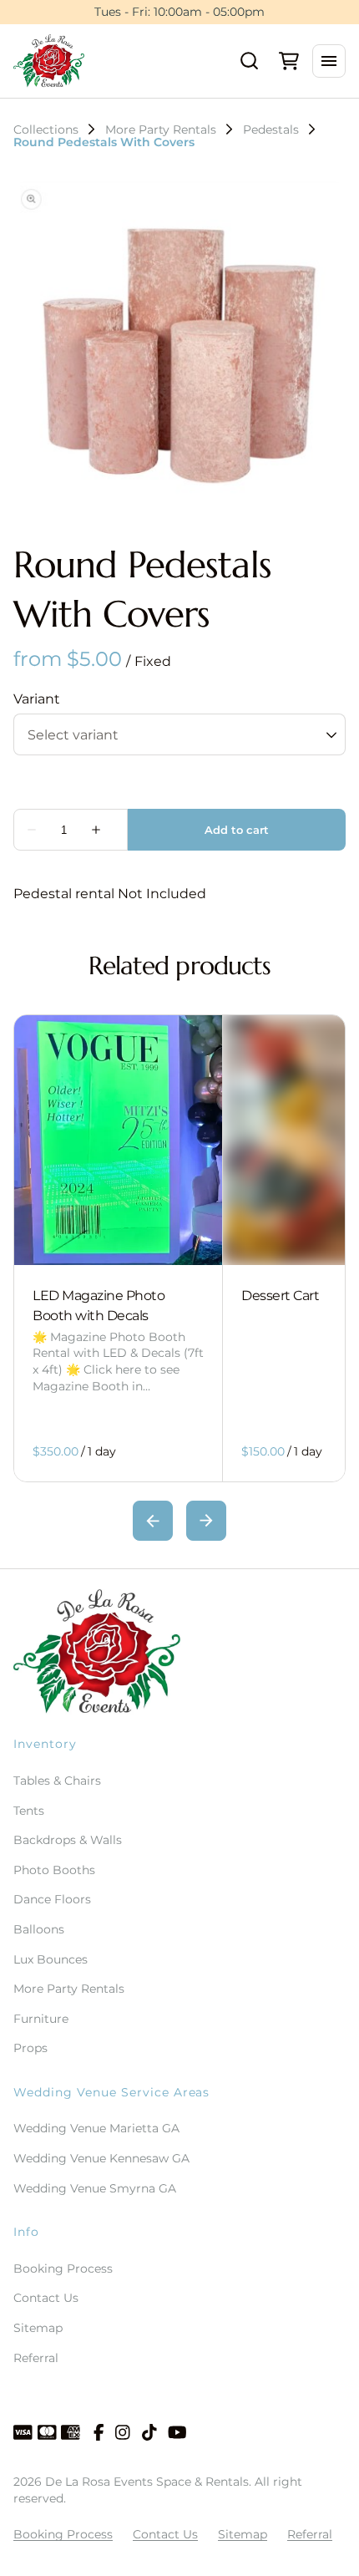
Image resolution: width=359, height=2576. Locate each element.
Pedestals (271, 130)
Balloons (39, 1929)
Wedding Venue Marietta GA (96, 2128)
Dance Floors (52, 1899)
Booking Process (63, 2269)
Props (30, 2048)
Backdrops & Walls (68, 1840)
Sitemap (38, 2328)
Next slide (206, 1521)
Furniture (41, 2019)
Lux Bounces (51, 1959)
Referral (36, 2358)
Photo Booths (54, 1870)
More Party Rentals (161, 130)
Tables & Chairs (57, 1781)
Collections (46, 130)
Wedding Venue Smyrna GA (95, 2188)
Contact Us (46, 2298)
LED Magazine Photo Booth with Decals (99, 1306)
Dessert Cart (280, 1296)
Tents (29, 1811)
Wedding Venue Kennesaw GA (101, 2158)
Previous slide (153, 1521)
